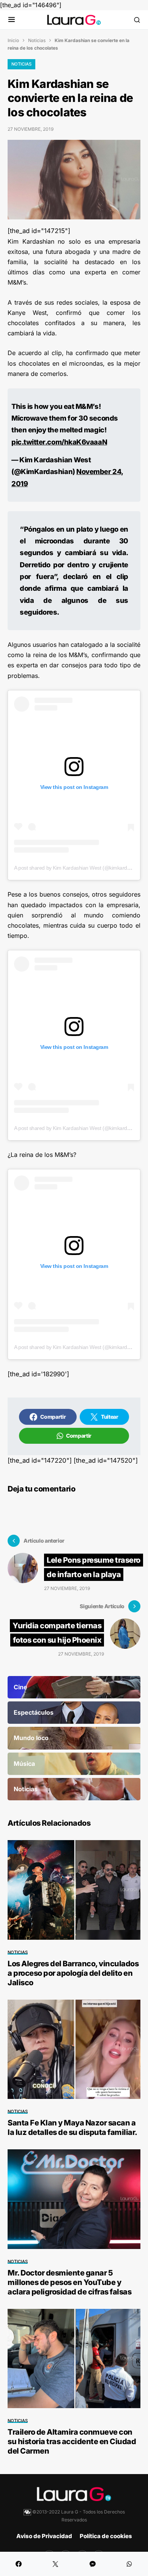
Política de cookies (106, 2536)
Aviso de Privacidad (44, 2536)
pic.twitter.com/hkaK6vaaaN (59, 442)
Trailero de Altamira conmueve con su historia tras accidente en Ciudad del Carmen (72, 2441)
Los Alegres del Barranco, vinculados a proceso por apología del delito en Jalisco (73, 1973)
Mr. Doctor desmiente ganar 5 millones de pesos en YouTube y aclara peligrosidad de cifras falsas (69, 2282)
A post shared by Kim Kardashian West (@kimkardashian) (79, 868)
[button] (12, 20)
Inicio (13, 40)
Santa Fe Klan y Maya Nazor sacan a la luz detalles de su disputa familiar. (72, 2128)
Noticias (37, 40)
